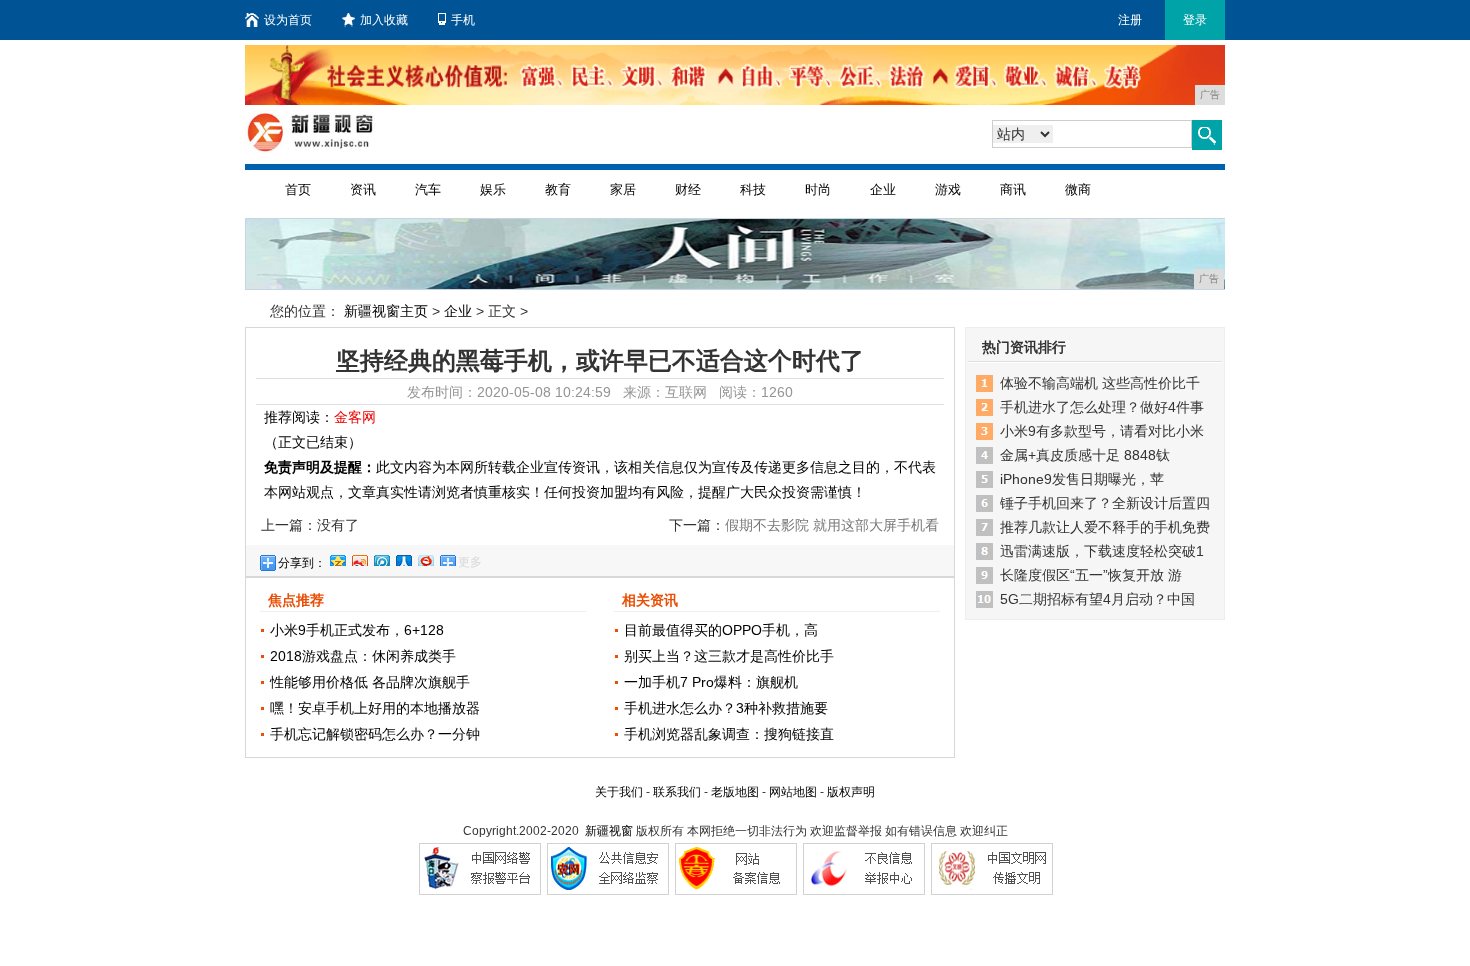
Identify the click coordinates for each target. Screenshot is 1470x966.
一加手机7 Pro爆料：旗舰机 (711, 682)
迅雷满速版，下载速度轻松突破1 (1102, 551)
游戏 (948, 189)
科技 (753, 189)
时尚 (818, 189)
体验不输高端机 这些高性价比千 (1100, 383)
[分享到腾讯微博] (381, 558)
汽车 (428, 189)
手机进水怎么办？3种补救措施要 (726, 708)
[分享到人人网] (403, 558)
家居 (623, 189)
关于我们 (619, 792)
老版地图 (735, 792)
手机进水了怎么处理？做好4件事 (1102, 407)
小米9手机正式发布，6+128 (357, 630)
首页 (298, 189)
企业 (883, 189)
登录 (1195, 20)
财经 (688, 189)
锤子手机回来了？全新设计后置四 (1105, 503)
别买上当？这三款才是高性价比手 (729, 656)
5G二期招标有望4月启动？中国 (1097, 599)
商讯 (1013, 189)
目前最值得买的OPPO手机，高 (721, 630)
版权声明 (851, 792)
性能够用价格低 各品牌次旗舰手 (370, 682)
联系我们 (677, 792)
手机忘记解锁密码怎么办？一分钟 (375, 734)
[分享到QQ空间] (337, 558)
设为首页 (288, 20)
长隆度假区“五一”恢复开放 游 (1091, 575)
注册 (1130, 20)
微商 (1078, 189)
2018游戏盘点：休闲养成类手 (363, 656)
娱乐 (493, 189)
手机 (463, 20)
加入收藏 (384, 20)
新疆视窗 (609, 831)
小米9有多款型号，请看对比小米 (1102, 431)
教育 (558, 189)
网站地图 (793, 792)
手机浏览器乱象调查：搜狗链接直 (729, 734)
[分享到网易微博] (425, 558)
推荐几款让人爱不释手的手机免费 (1105, 527)
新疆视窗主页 (386, 311)
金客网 (355, 417)
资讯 (363, 189)
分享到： (302, 563)
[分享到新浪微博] (359, 558)
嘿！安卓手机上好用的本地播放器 (375, 708)
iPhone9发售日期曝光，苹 (1082, 479)
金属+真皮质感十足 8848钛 (1085, 455)
